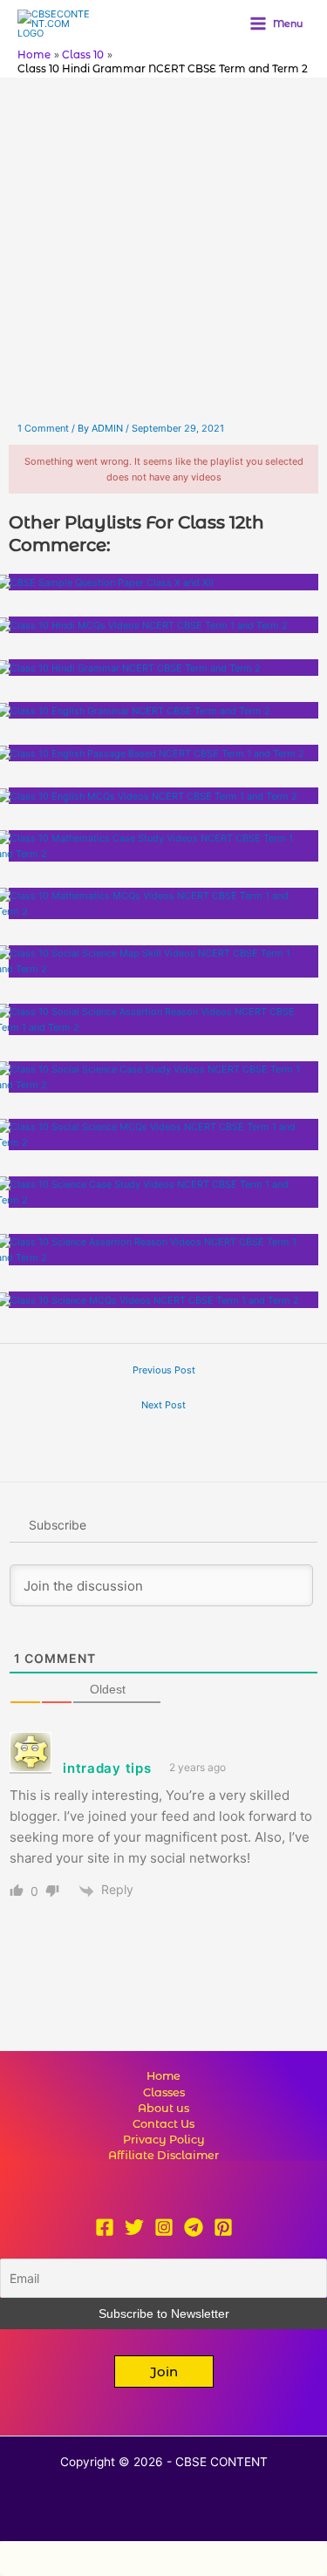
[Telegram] (194, 2227)
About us (163, 2108)
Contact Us (163, 2124)
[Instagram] (164, 2227)
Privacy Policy (164, 2140)
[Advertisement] (163, 250)
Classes (164, 2092)
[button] (164, 2372)
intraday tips (107, 1768)
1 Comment (43, 428)
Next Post (163, 1405)
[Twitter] (134, 2227)
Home (163, 2076)
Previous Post (164, 1370)
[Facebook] (105, 2227)
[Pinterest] (223, 2227)
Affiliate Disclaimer (163, 2155)
